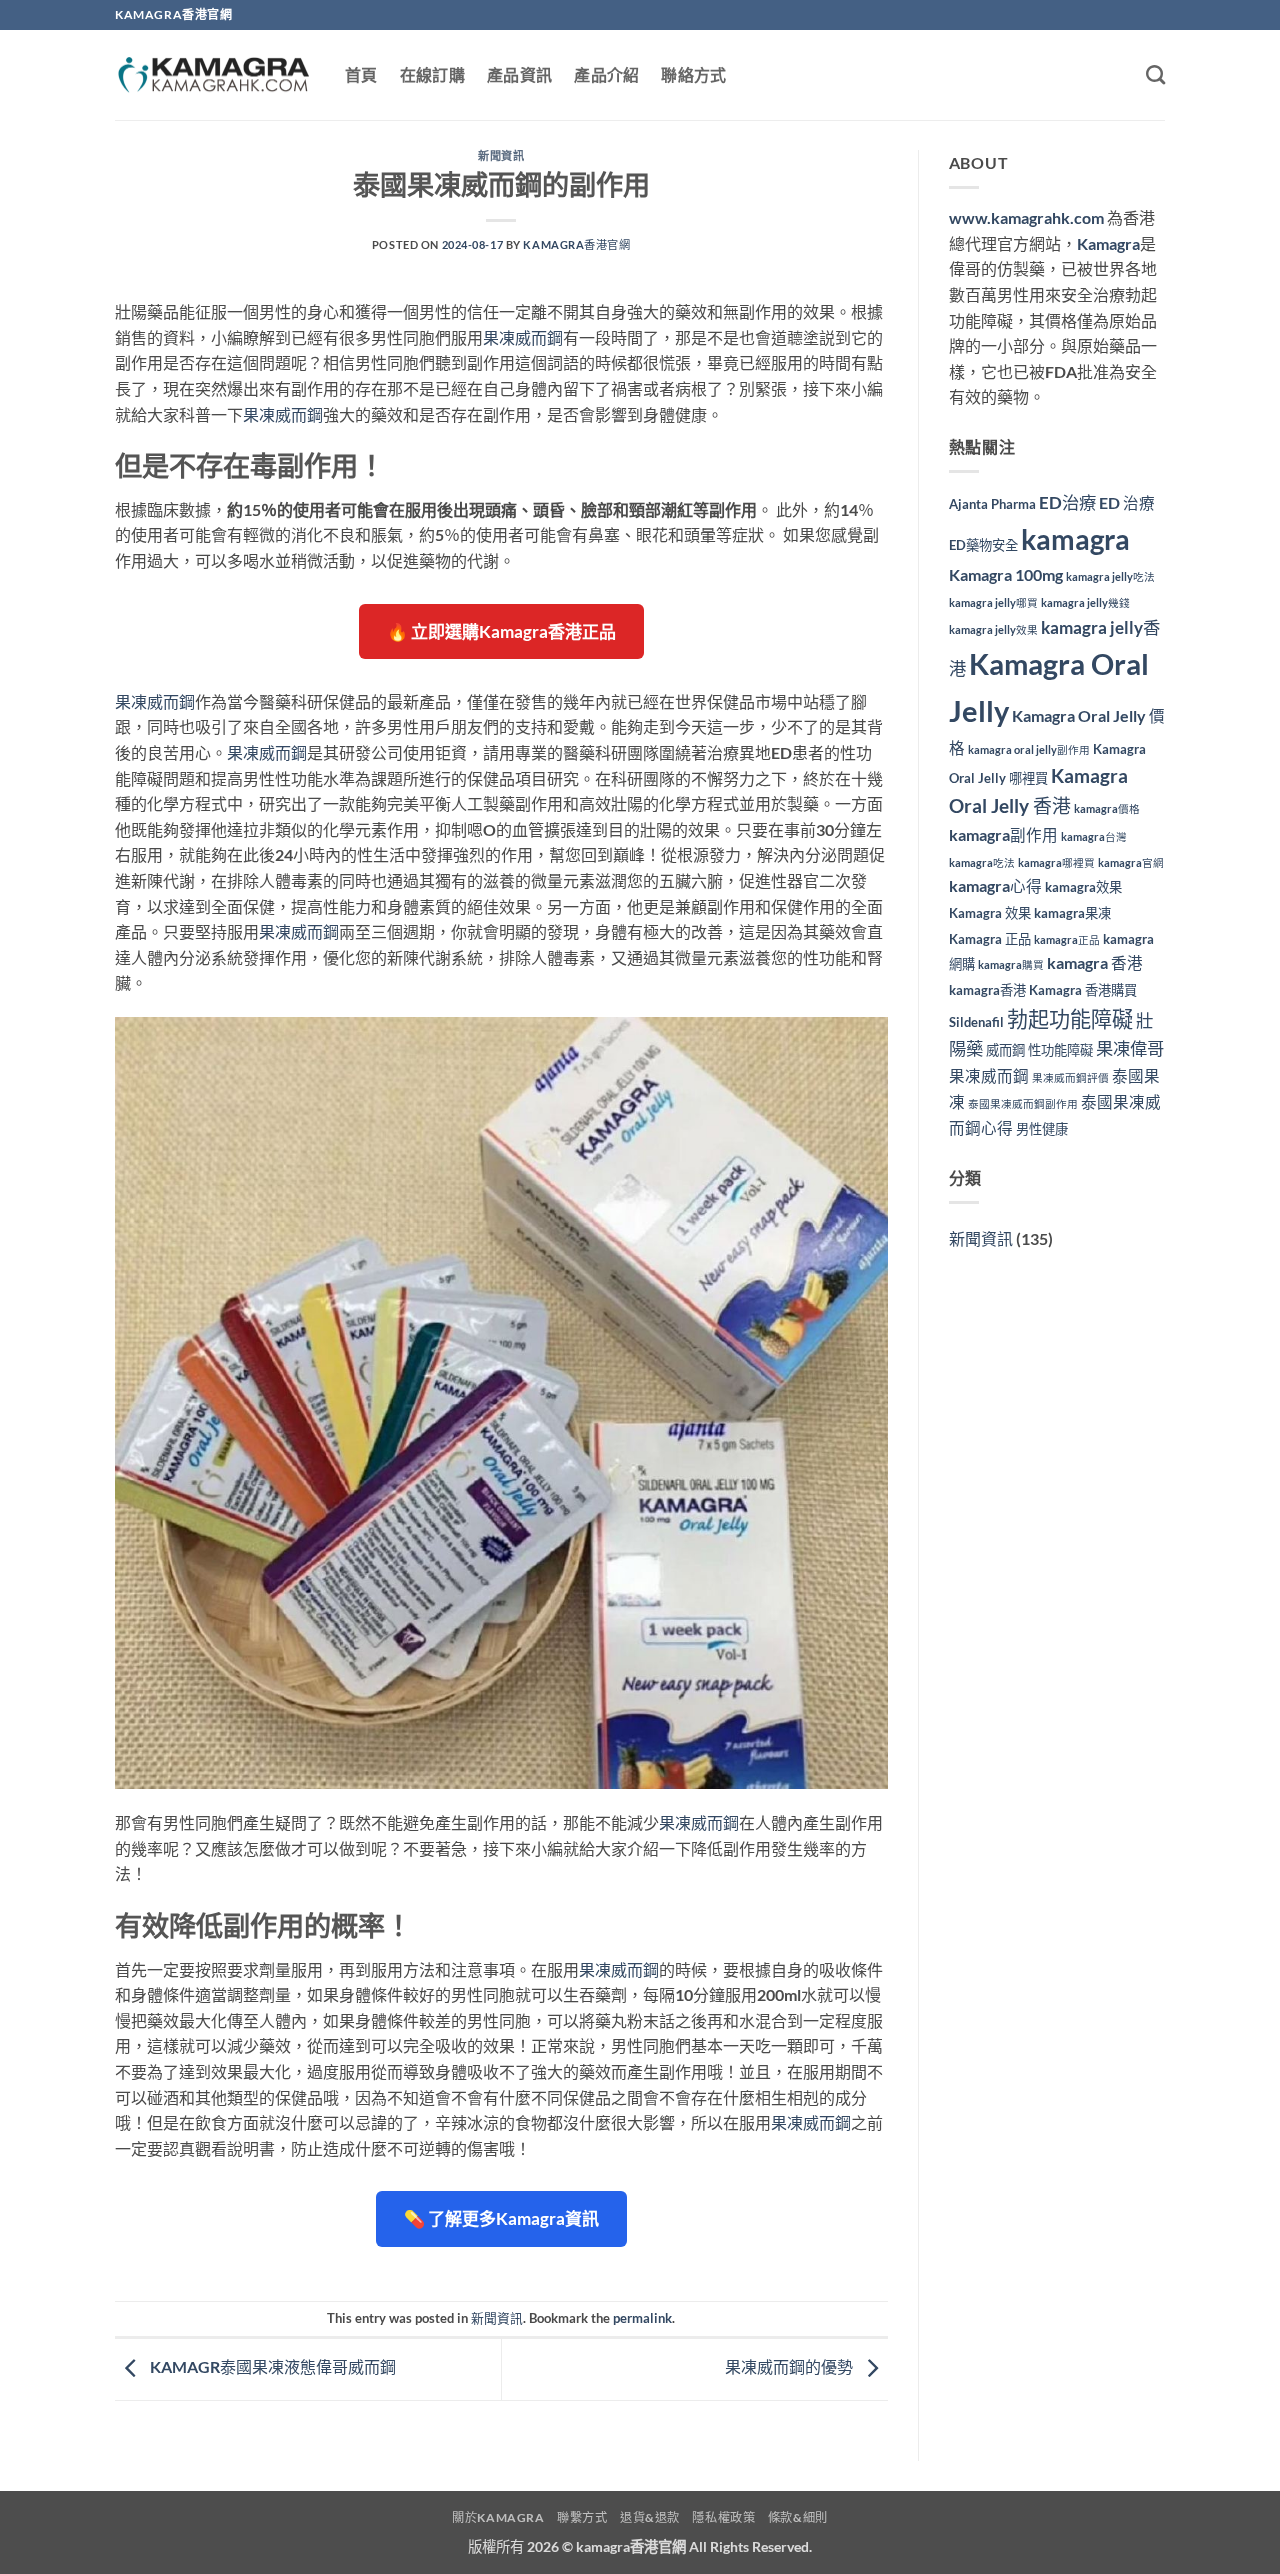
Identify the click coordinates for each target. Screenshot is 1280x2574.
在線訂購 (432, 74)
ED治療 (1067, 502)
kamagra (1075, 539)
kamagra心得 (995, 886)
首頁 (361, 74)
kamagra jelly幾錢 (1085, 602)
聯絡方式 (693, 74)
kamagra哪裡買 (1056, 862)
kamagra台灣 (1094, 836)
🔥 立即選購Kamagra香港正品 (501, 631)
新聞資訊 (501, 155)
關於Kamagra (498, 2517)
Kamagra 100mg (1006, 575)
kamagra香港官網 (631, 2546)
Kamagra (1108, 243)
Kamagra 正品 (990, 939)
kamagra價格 (1107, 808)
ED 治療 (1127, 503)
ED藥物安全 (983, 545)
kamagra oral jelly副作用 (1029, 749)
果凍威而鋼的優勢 (790, 2367)
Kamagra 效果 (990, 913)
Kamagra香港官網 (576, 244)
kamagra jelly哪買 (993, 602)
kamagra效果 (1083, 887)
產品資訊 (519, 74)
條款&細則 (798, 2517)
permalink (642, 2318)
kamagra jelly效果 (993, 629)
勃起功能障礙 (1070, 1018)
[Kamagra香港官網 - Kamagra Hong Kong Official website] (215, 75)
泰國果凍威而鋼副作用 (1023, 1103)
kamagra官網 (1131, 862)
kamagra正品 (1067, 939)
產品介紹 (606, 74)
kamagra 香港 (1095, 963)
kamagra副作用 (1003, 835)
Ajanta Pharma (992, 504)
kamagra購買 (1011, 964)
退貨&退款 (650, 2517)
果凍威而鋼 (523, 337)
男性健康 (1042, 1129)
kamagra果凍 (1072, 913)
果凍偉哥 (1130, 1048)
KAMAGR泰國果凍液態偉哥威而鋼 (271, 2367)
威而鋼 (1005, 1050)
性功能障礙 (1060, 1050)
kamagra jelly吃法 (1110, 576)
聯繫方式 (582, 2517)
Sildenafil (976, 1022)
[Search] (1155, 74)
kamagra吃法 (982, 862)
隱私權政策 (723, 2517)
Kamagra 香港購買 (1083, 990)
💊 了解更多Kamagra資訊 (501, 2218)
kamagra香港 (987, 990)
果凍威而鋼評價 (1070, 1077)
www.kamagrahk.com (1026, 217)
